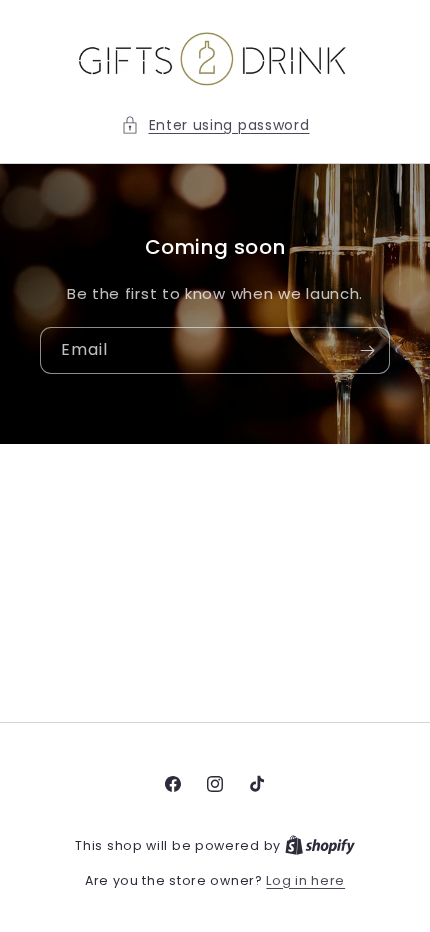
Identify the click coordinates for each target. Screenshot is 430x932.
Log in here (305, 880)
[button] (215, 125)
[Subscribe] (367, 350)
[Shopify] (320, 845)
